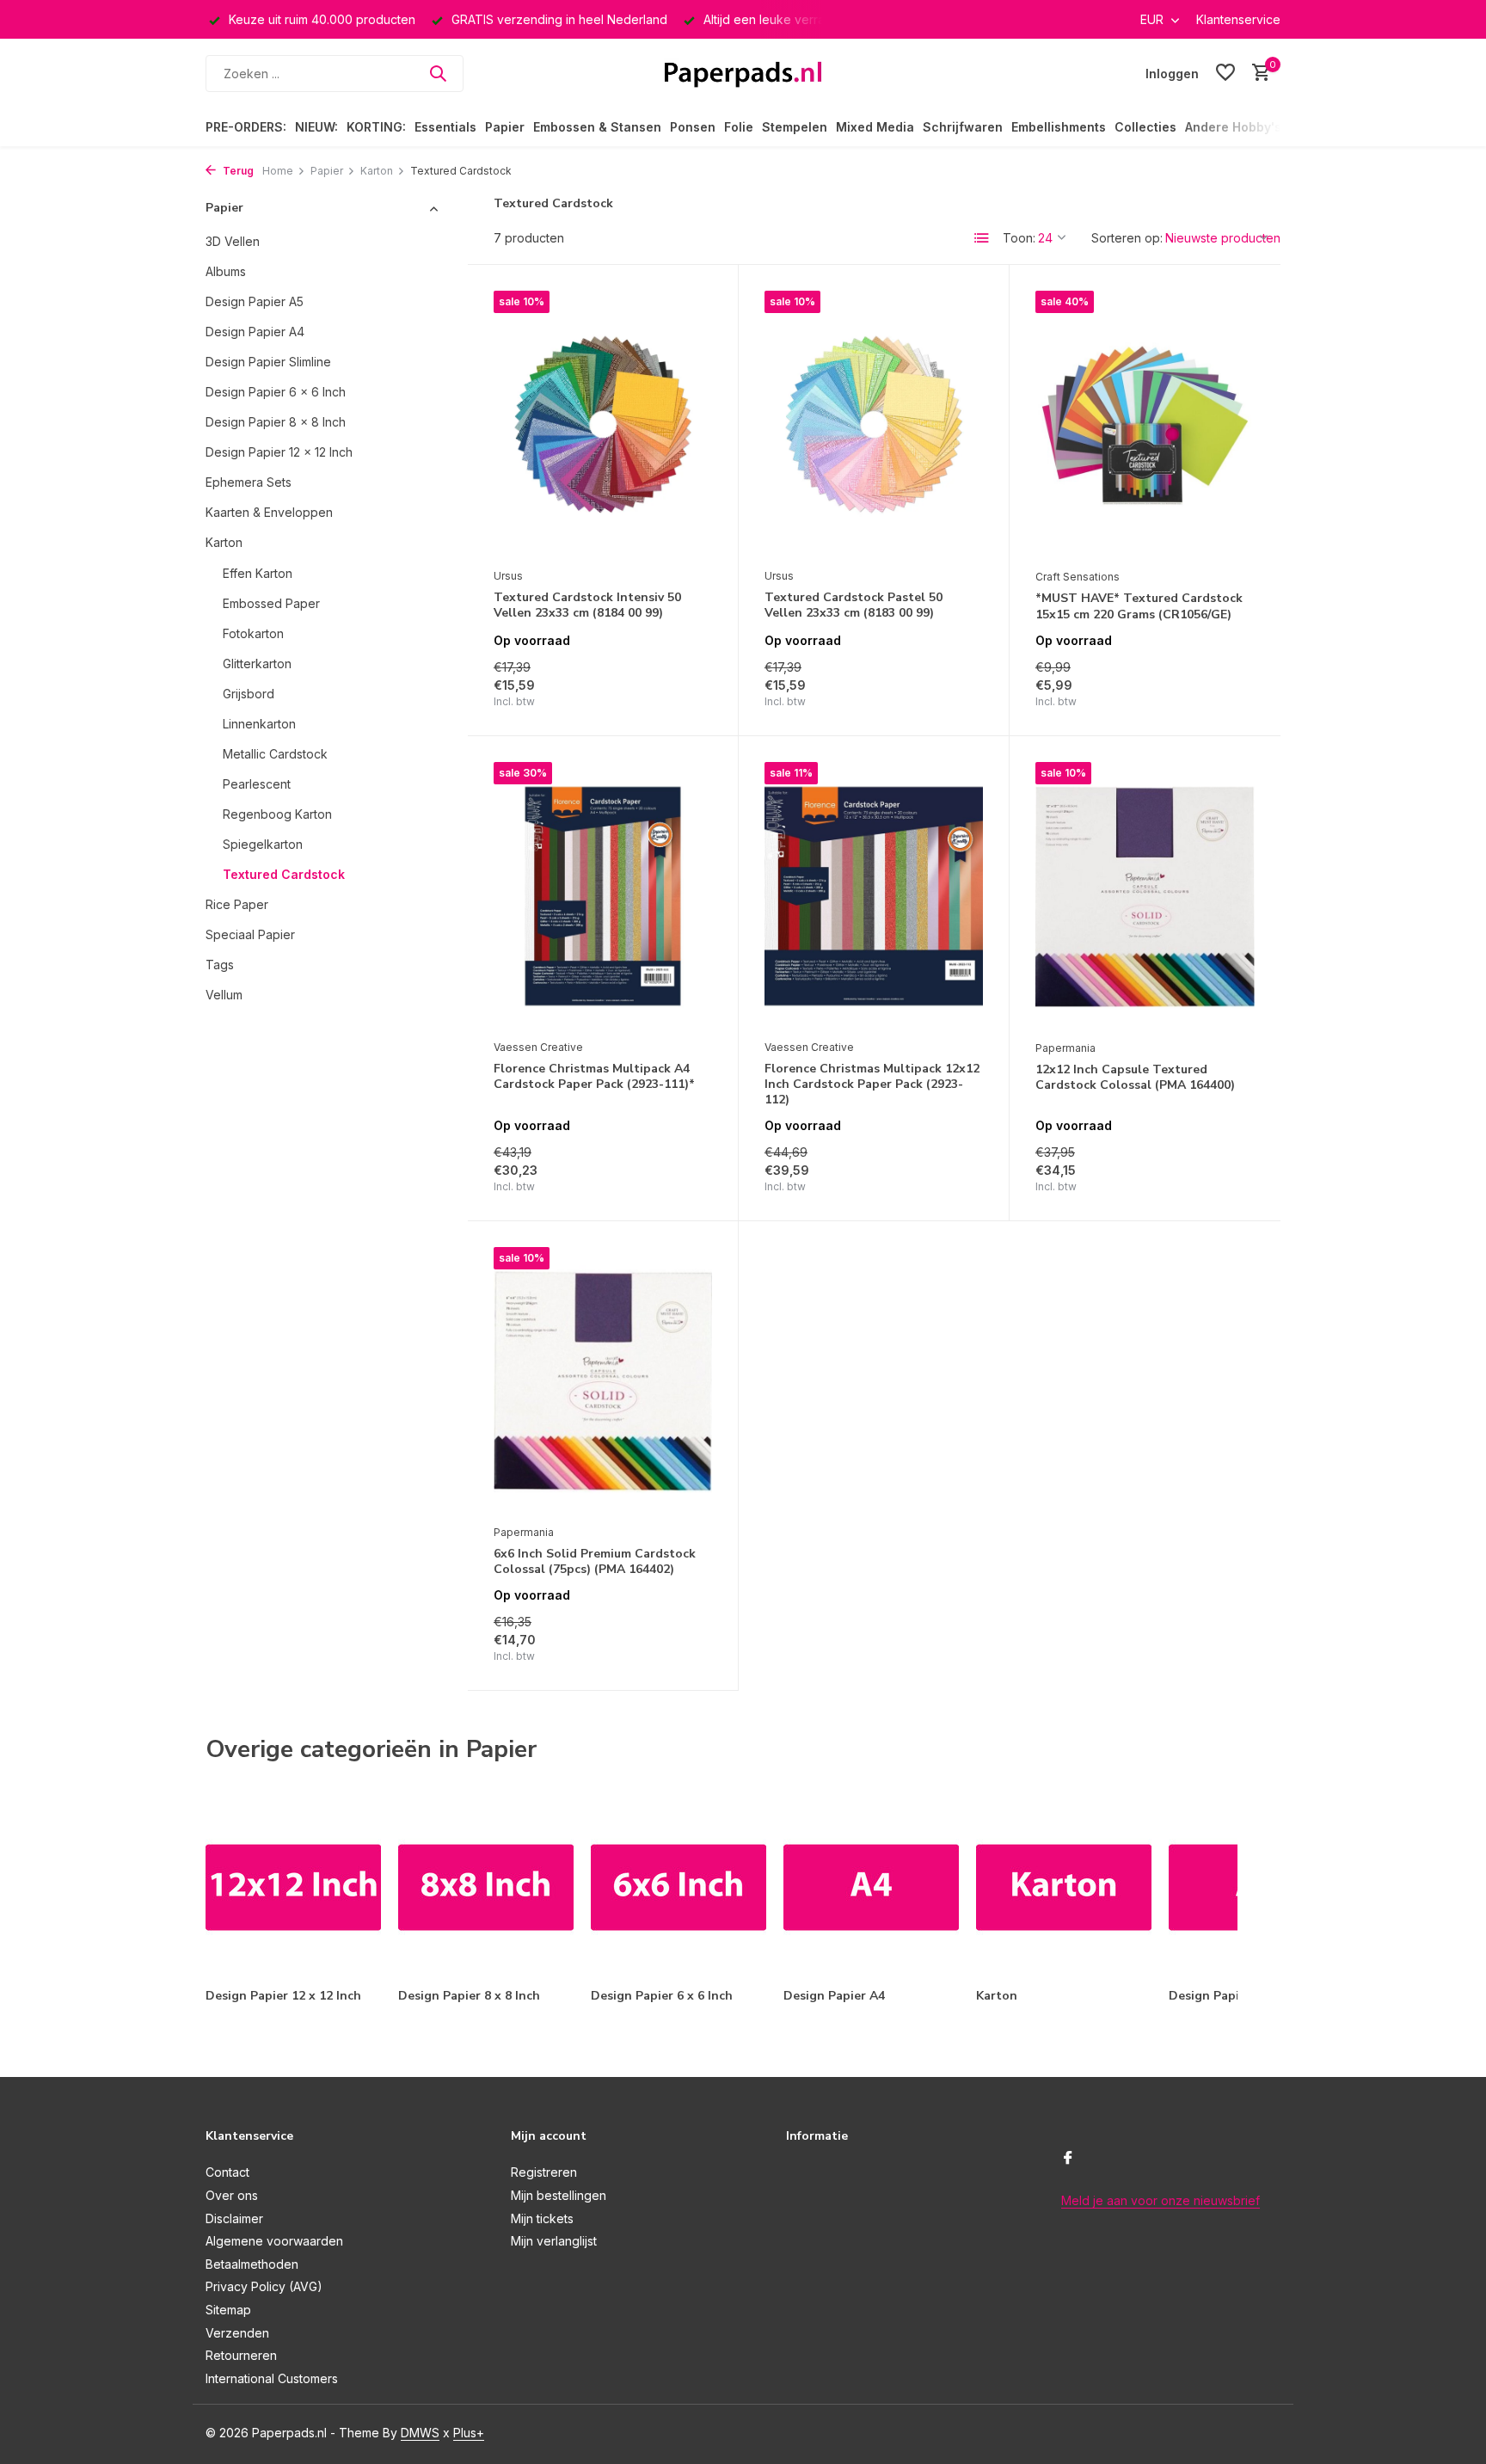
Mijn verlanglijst (554, 2241)
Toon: (1019, 238)
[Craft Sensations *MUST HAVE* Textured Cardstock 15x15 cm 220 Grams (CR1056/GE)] (1145, 425)
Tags (220, 964)
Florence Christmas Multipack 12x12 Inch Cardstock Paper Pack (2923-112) (872, 1085)
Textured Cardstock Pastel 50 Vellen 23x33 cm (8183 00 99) (854, 605)
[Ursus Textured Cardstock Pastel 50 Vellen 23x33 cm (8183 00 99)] (874, 425)
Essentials (445, 127)
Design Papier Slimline (268, 361)
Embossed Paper (271, 602)
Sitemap (228, 2310)
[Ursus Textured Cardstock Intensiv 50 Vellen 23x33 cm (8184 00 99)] (603, 425)
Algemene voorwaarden (274, 2241)
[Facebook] (1068, 2159)
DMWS (420, 2433)
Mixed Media (875, 127)
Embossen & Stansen (597, 127)
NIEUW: (316, 127)
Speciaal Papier (250, 934)
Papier (505, 127)
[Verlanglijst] (1225, 73)
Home (278, 171)
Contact (227, 2172)
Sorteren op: (1127, 238)
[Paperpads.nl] (743, 73)
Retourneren (241, 2355)
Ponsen (693, 127)
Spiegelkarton (263, 843)
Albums (226, 270)
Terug (237, 171)
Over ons (232, 2195)
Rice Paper (237, 903)
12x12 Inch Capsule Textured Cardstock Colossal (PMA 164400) (1135, 1078)
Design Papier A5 (255, 301)
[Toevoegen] (682, 691)
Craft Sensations (1078, 577)
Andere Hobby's (1233, 127)
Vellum (224, 994)
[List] (982, 238)
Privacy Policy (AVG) (264, 2286)
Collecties (1145, 127)
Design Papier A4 (255, 331)
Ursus (508, 576)
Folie (739, 127)
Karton (377, 171)
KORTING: (376, 127)
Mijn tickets (542, 2218)
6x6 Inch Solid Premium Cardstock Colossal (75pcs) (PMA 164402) (595, 1562)
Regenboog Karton (277, 813)
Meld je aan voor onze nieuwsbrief (1161, 2200)
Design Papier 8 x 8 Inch (276, 421)
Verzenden (237, 2333)
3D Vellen (233, 240)
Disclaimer (234, 2218)
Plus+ (469, 2433)
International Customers (272, 2378)
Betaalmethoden (252, 2264)
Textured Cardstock (284, 873)
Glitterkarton (257, 663)
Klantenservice (1238, 19)
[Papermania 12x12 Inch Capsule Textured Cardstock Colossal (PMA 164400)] (1145, 897)
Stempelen (795, 127)
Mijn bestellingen (559, 2195)
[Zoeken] (438, 73)
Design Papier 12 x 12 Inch (279, 451)
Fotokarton (253, 633)
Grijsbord (249, 693)
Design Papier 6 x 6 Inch (276, 391)
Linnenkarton (259, 723)
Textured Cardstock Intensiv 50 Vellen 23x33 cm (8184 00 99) (587, 605)
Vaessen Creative (538, 1047)
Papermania (1065, 1048)
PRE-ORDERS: (246, 127)
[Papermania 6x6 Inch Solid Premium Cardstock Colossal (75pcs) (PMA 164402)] (603, 1381)
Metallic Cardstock (275, 753)
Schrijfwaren (963, 127)
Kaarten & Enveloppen (269, 511)
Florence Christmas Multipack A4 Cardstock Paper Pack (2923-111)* (594, 1077)
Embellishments (1059, 127)
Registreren (544, 2172)
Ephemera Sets (249, 481)
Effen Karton (258, 572)
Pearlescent (257, 783)
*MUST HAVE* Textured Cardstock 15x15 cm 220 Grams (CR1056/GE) (1139, 606)
